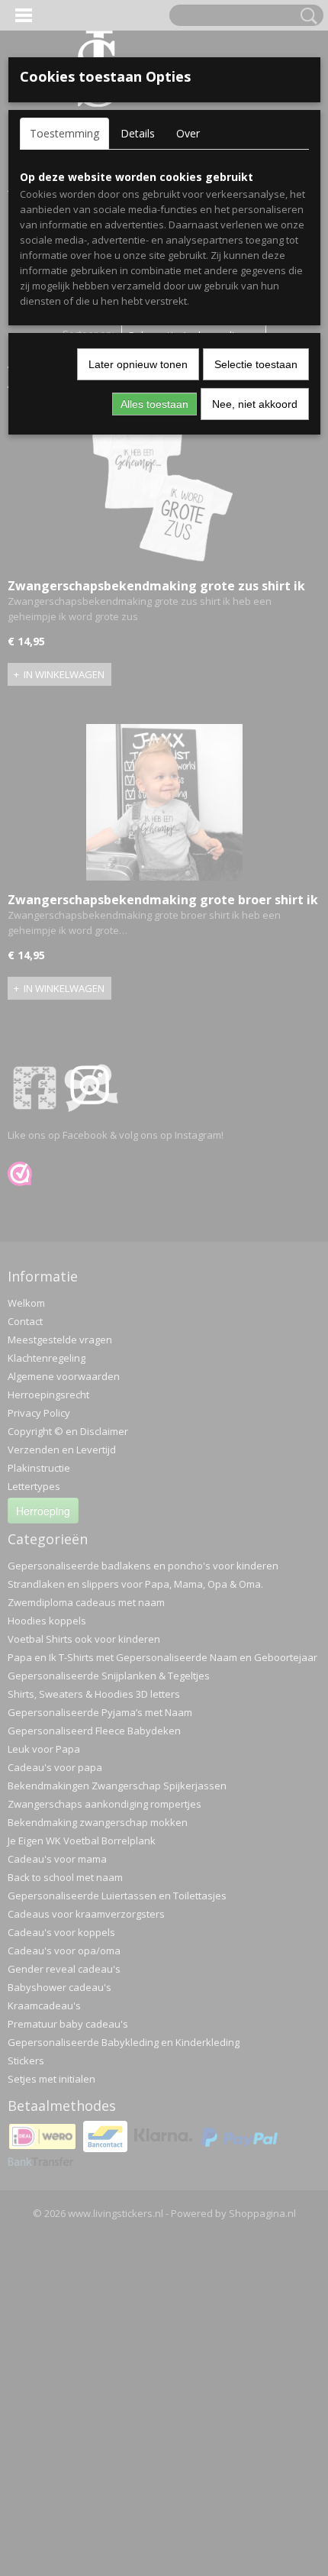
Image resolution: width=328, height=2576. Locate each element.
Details (138, 133)
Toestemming (64, 133)
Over (188, 133)
